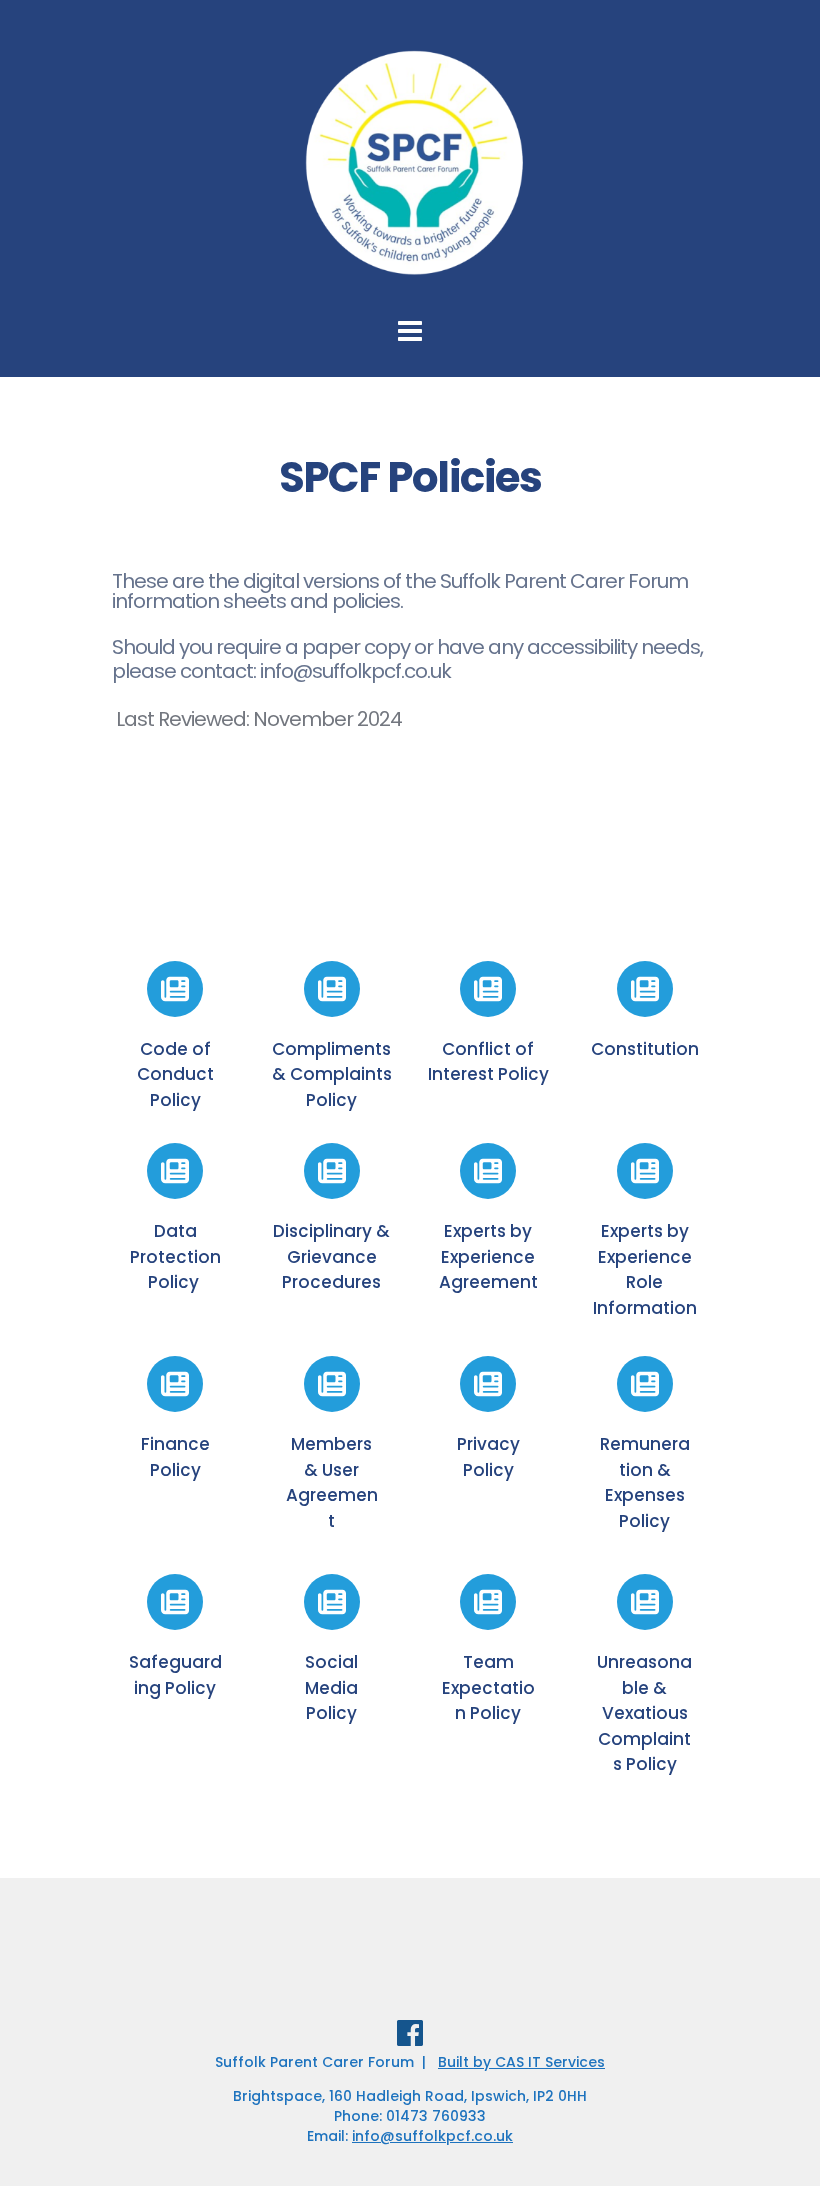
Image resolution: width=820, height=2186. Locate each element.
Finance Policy (177, 1457)
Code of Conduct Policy (177, 1074)
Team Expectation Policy (488, 1687)
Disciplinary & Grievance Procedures (333, 1256)
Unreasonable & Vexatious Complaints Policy (644, 1713)
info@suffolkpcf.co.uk (432, 2136)
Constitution (645, 1049)
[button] (777, 28)
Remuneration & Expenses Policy (645, 1482)
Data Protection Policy (177, 1256)
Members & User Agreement (332, 1482)
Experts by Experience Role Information (645, 1269)
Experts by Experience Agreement (489, 1256)
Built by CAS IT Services (521, 2062)
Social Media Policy (333, 1687)
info (276, 671)
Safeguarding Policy (175, 1675)
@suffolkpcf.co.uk (372, 671)
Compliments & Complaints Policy (334, 1074)
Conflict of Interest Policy (488, 1062)
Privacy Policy (490, 1457)
